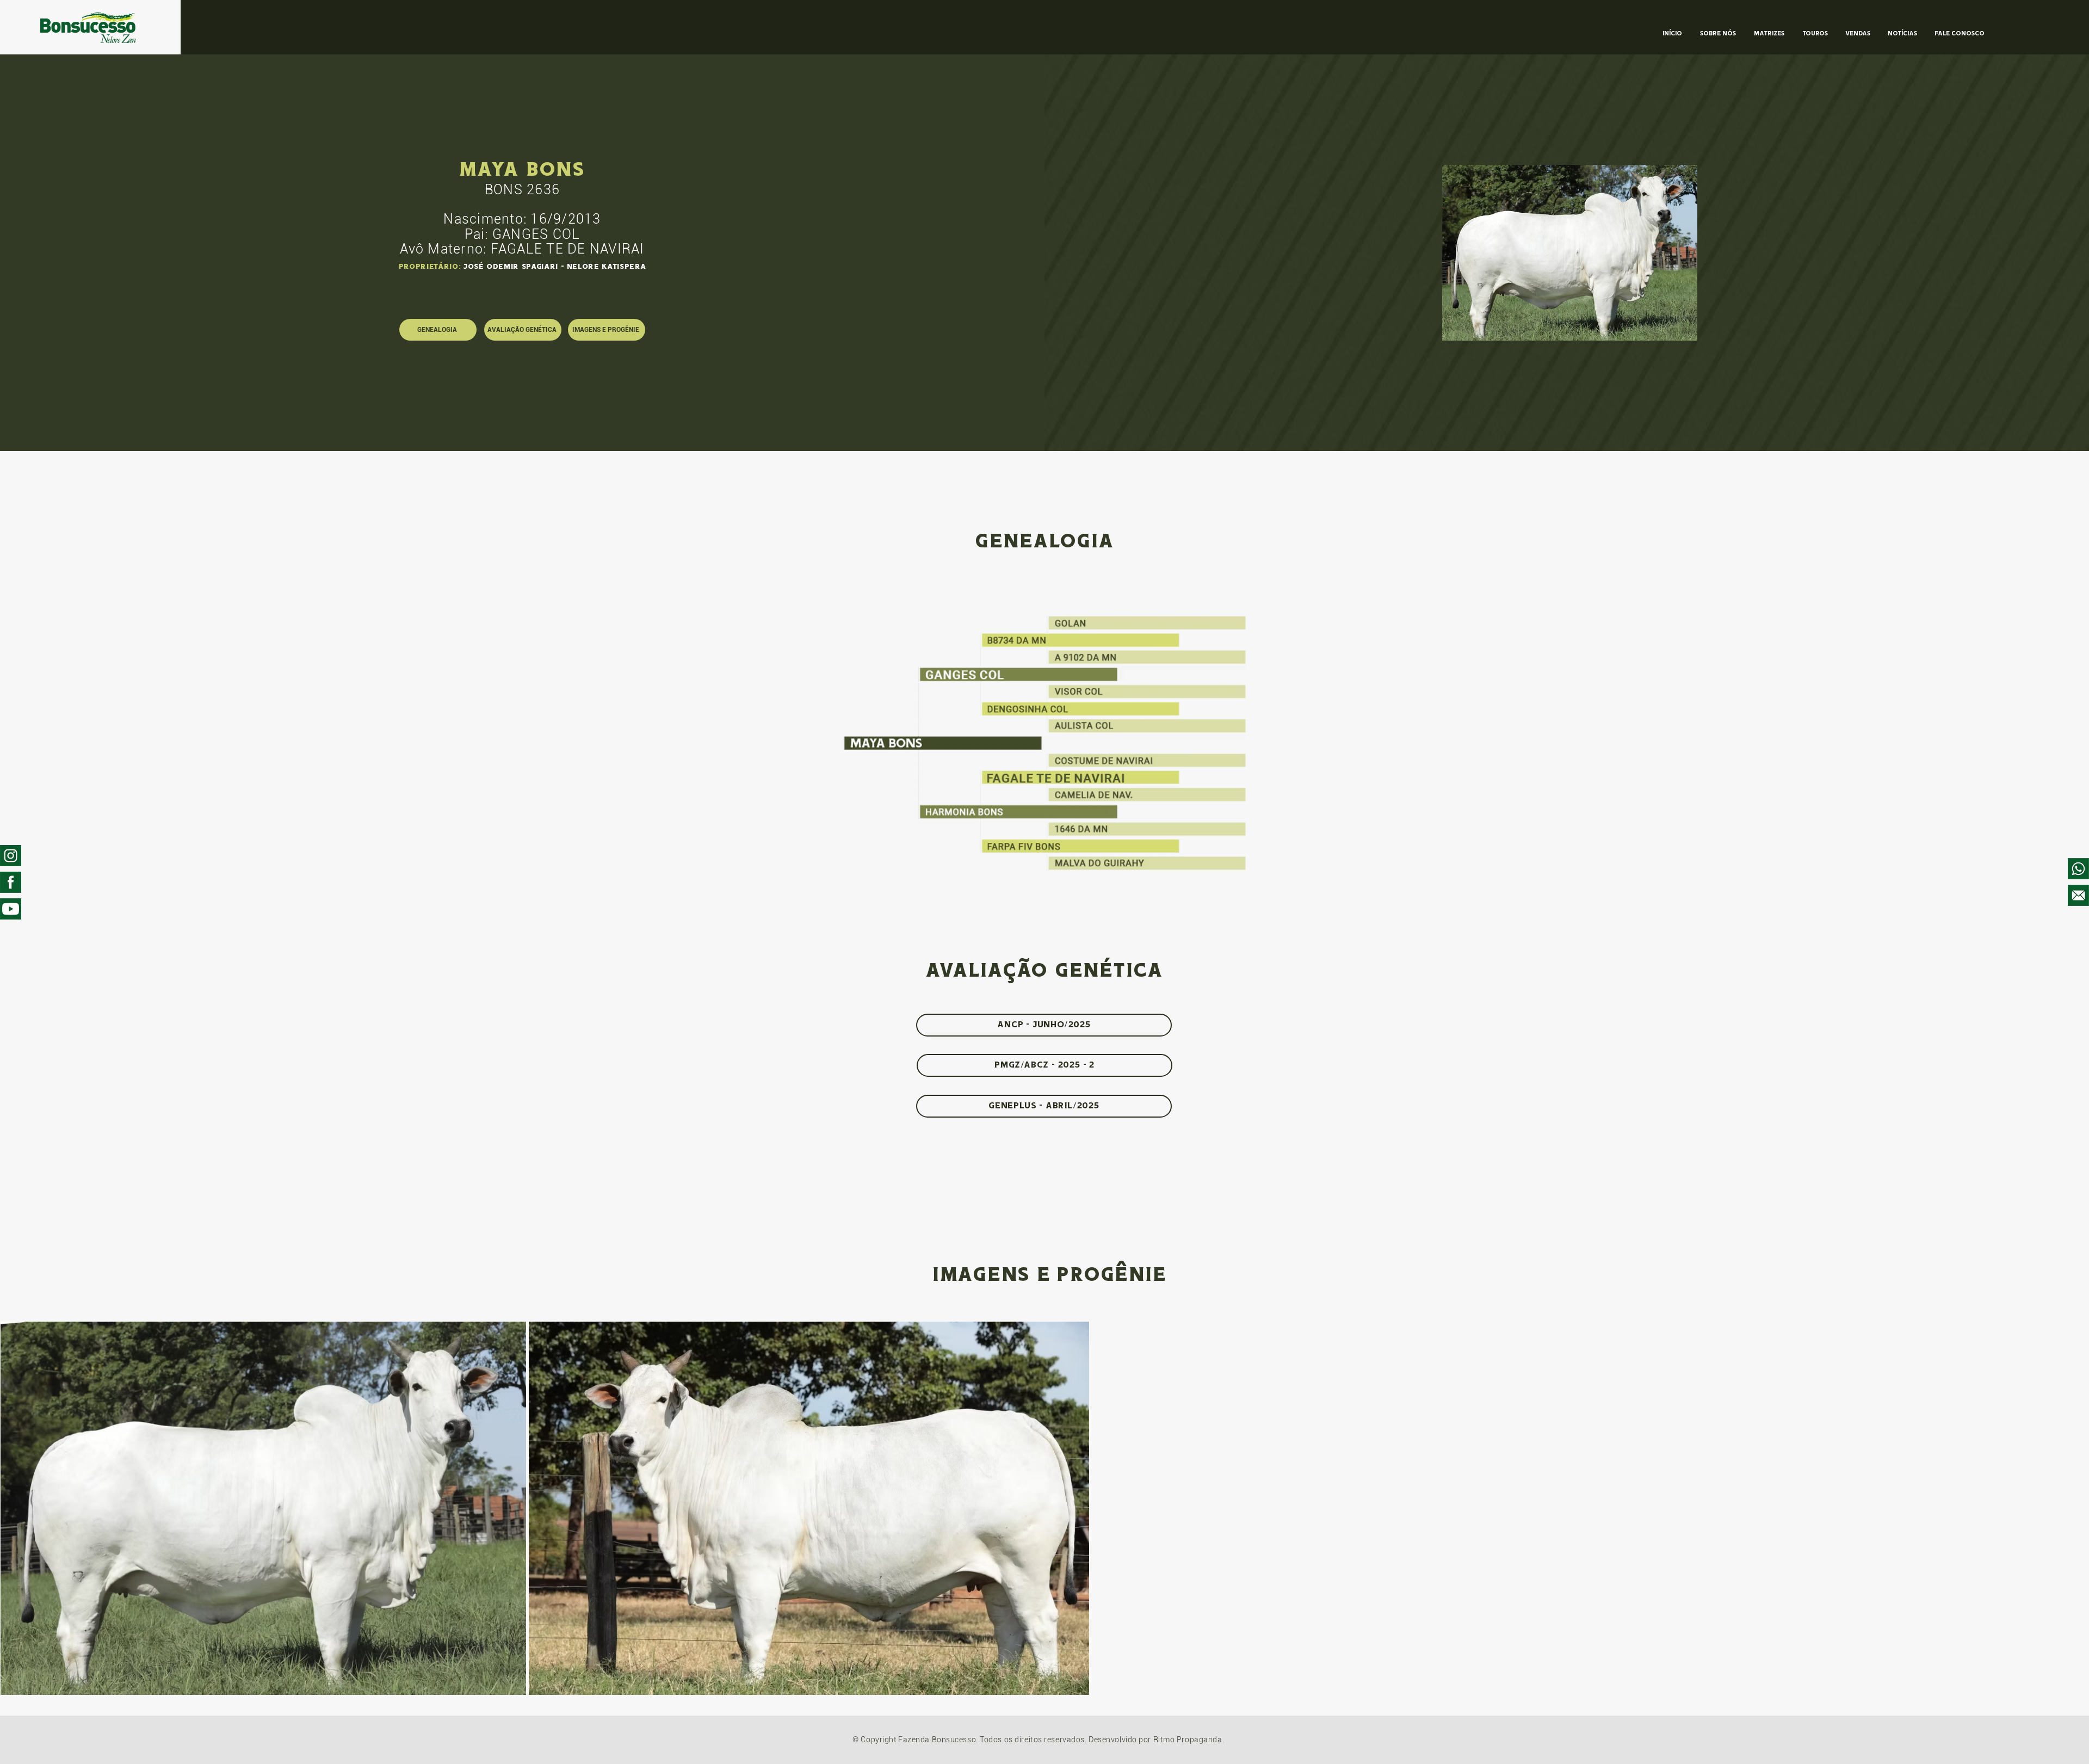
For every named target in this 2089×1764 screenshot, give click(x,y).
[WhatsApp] (2078, 869)
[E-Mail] (2078, 895)
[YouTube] (11, 909)
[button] (1570, 253)
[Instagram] (11, 856)
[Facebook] (11, 882)
